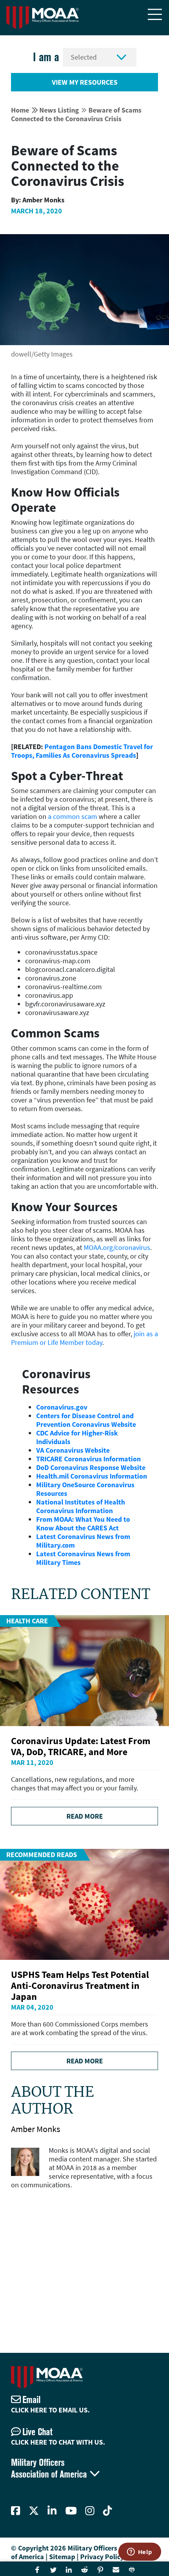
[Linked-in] (52, 2511)
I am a (46, 57)
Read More (85, 1816)
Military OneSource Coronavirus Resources (85, 1489)
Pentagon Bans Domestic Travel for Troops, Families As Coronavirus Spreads (82, 751)
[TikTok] (107, 2511)
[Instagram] (90, 2511)
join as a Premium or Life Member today (84, 1338)
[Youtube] (71, 2511)
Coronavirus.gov (62, 1407)
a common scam (73, 816)
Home (20, 110)
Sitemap (62, 2557)
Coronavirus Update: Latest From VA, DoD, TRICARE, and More (81, 1746)
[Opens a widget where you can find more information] (140, 2552)
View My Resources (85, 82)
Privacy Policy (102, 2557)
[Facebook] (16, 2511)
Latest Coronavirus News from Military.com (83, 1541)
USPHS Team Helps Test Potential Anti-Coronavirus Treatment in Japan (80, 1986)
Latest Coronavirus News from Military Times (83, 1558)
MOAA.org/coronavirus (117, 1247)
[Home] (42, 18)
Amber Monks (36, 2129)
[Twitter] (34, 2511)
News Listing (59, 110)
